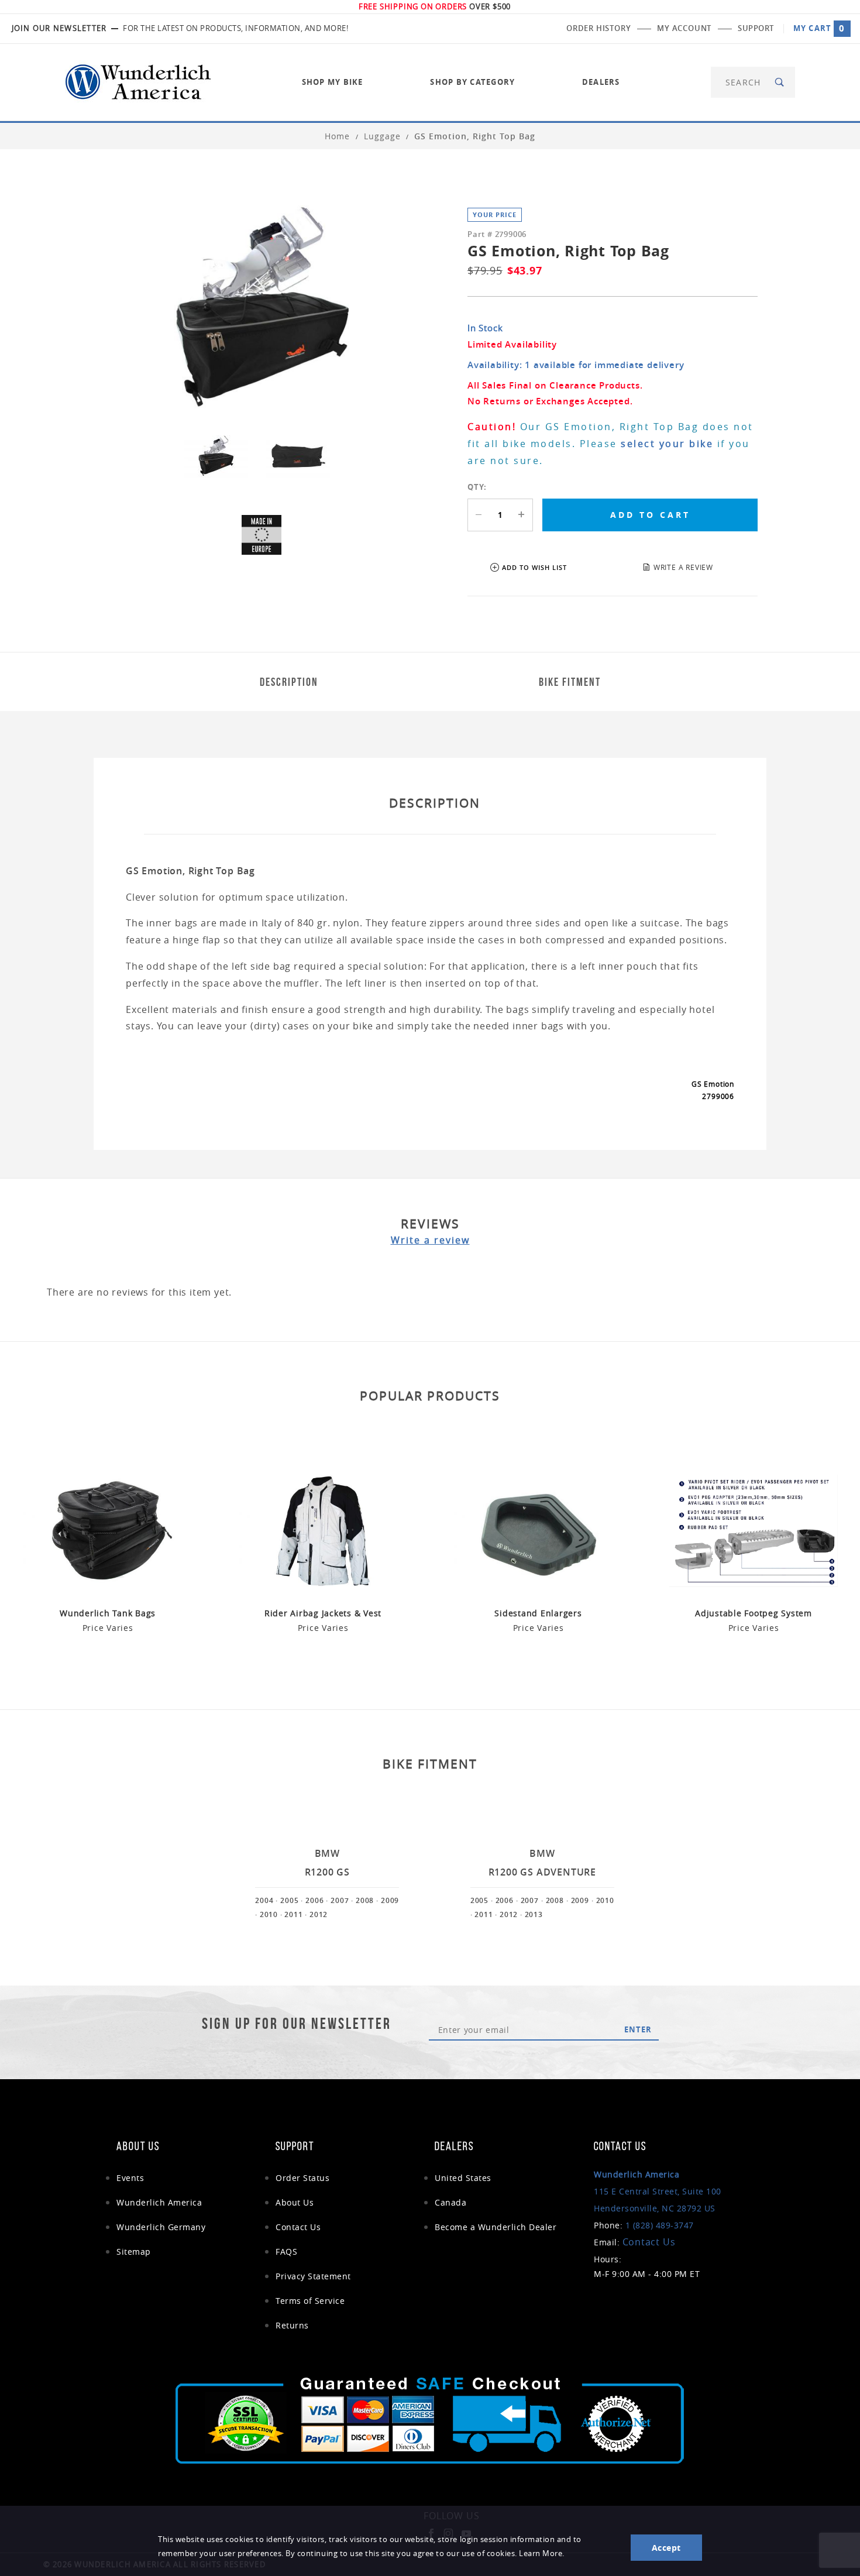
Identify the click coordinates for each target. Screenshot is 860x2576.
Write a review (430, 1240)
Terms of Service (310, 2301)
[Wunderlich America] (138, 81)
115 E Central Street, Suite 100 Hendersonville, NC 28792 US (658, 2191)
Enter (638, 2029)
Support (756, 28)
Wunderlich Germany (161, 2227)
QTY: (477, 487)
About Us (295, 2202)
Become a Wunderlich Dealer (496, 2227)
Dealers (601, 82)
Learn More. (542, 2553)
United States (463, 2178)
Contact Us (298, 2227)
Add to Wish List (534, 567)
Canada (450, 2202)
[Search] (780, 82)
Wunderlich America (159, 2202)
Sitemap (134, 2252)
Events (130, 2178)
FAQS (286, 2252)
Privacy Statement (313, 2276)
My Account (684, 28)
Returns (292, 2325)
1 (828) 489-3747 (660, 2225)
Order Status (302, 2178)
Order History (598, 28)
